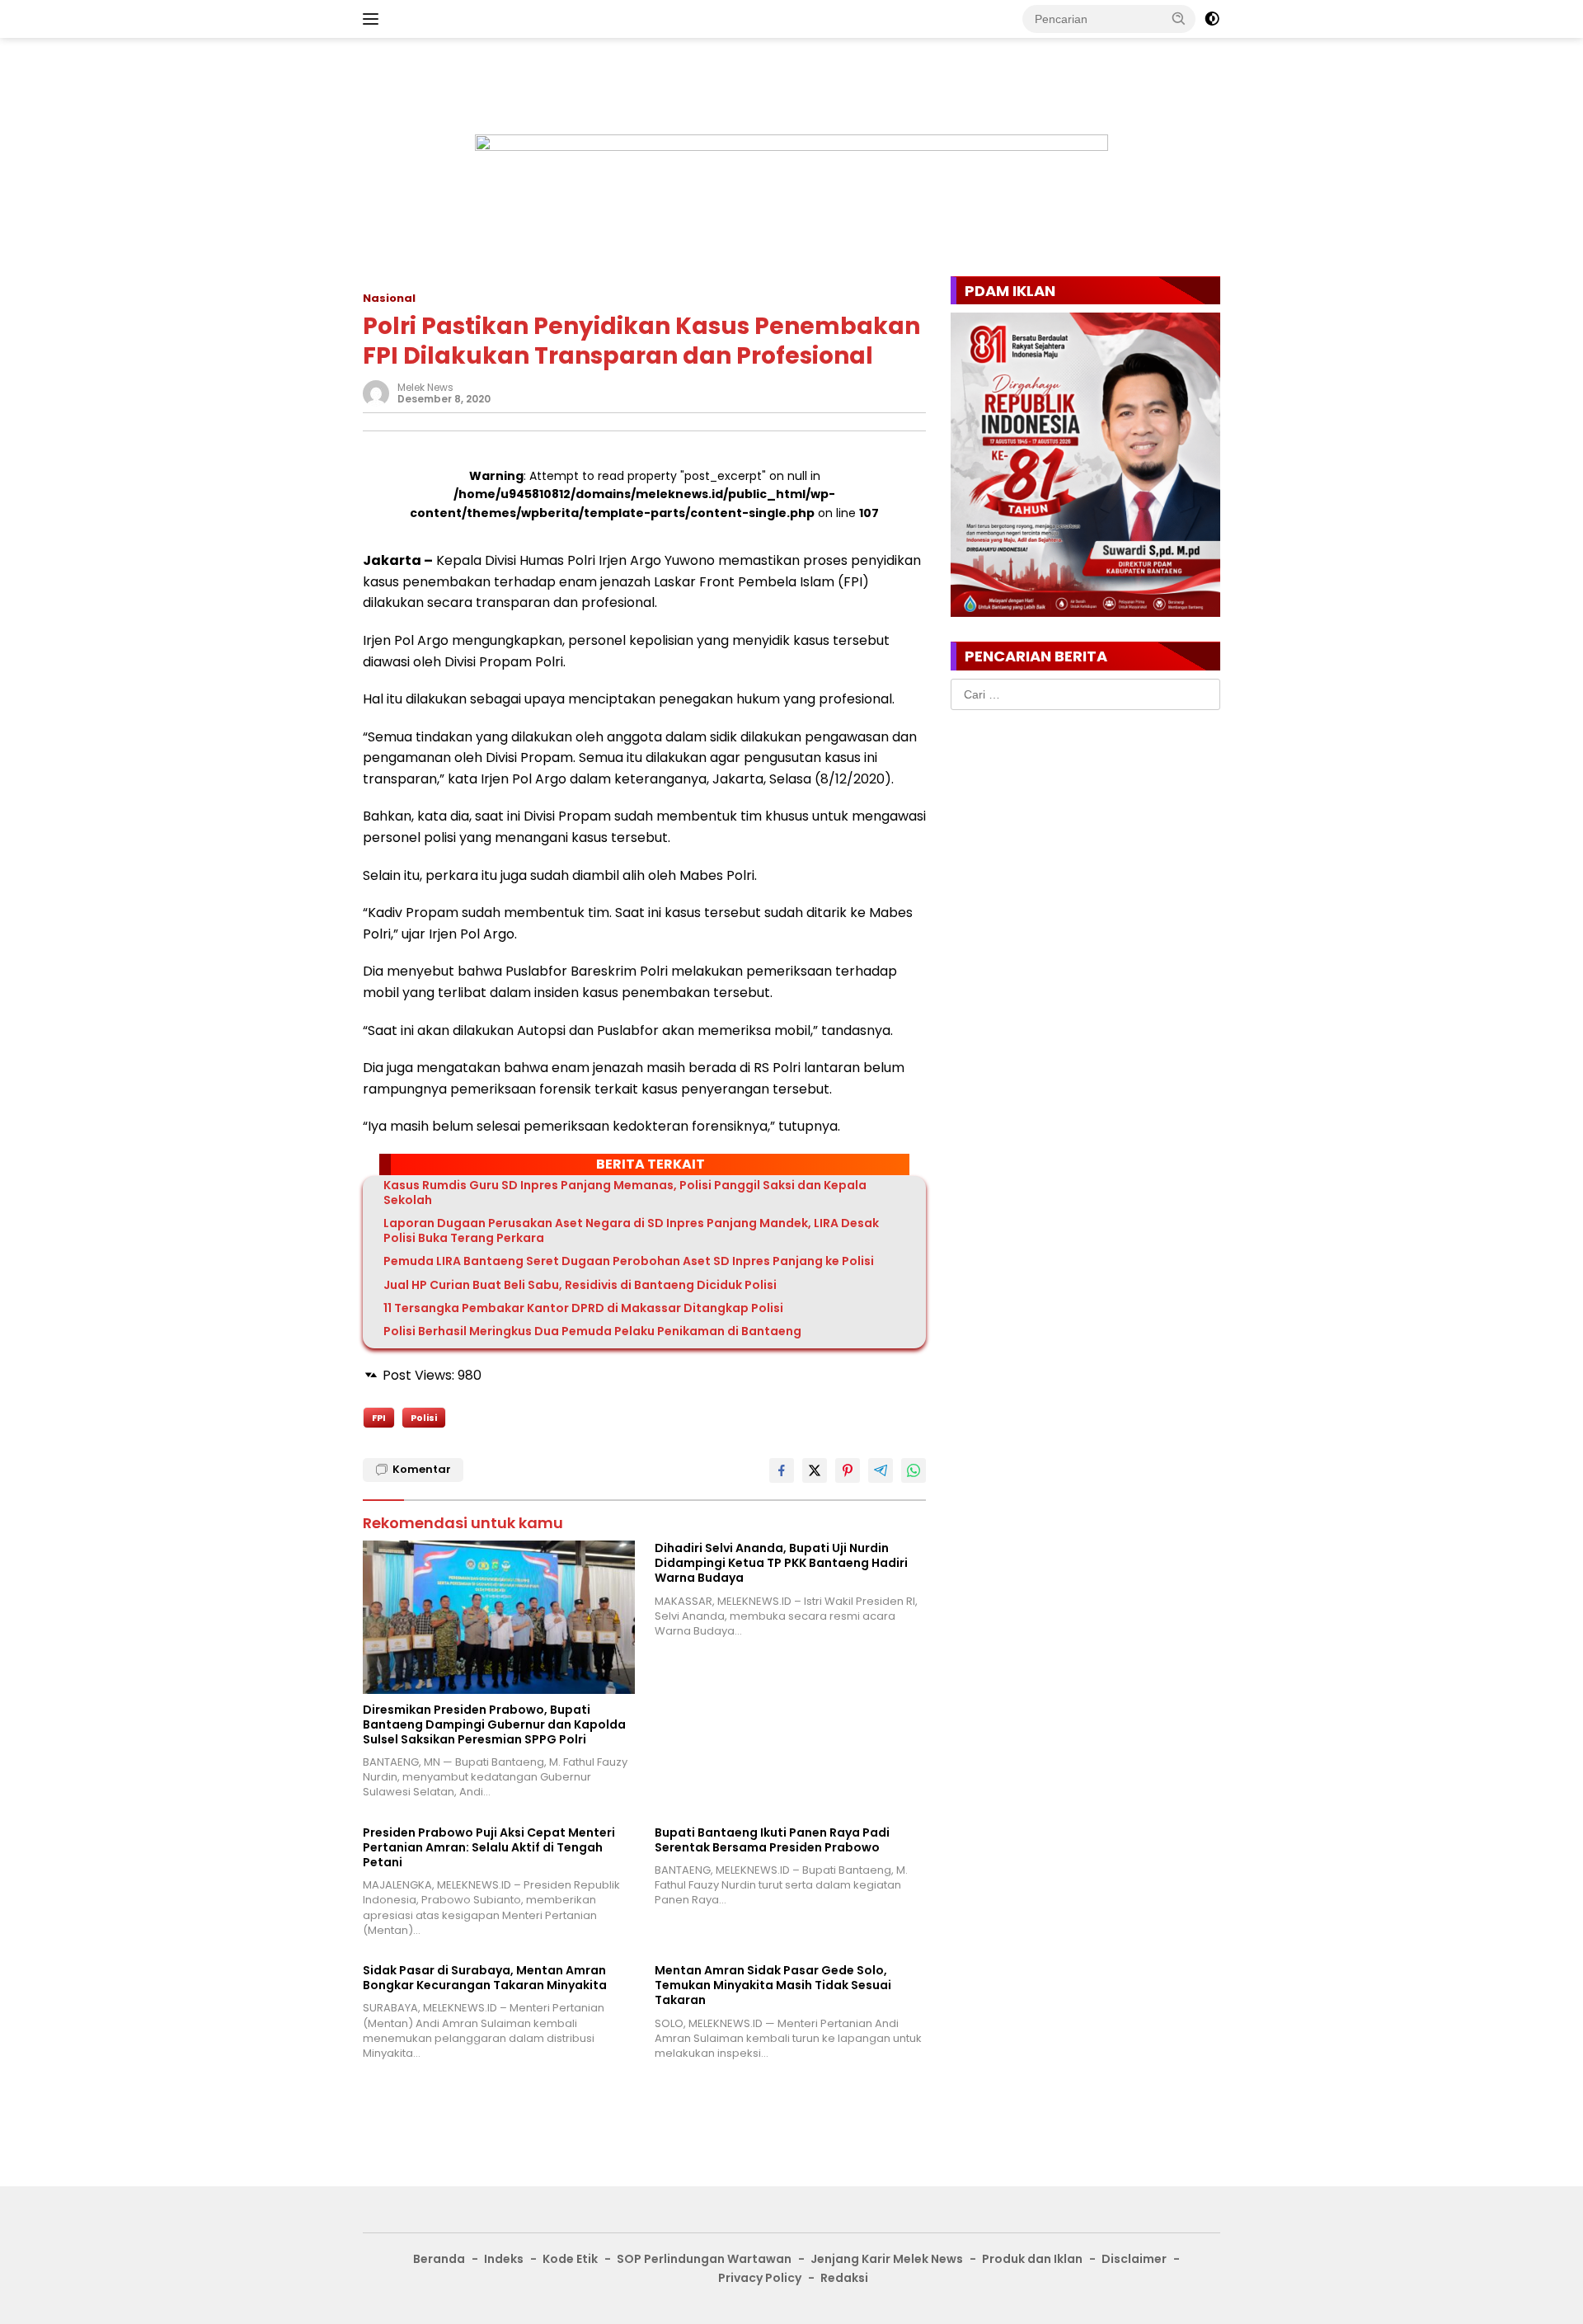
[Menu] (374, 19)
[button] (1179, 18)
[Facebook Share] (782, 1470)
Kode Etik (570, 2259)
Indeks (504, 2259)
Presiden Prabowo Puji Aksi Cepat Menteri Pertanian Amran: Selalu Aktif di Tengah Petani (489, 1848)
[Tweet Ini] (815, 1470)
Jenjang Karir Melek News (887, 2259)
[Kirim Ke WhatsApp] (914, 1470)
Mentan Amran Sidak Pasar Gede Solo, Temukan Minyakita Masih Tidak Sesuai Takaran (773, 1985)
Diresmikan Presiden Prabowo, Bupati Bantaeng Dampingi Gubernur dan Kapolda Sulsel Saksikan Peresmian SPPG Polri (494, 1725)
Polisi (424, 1418)
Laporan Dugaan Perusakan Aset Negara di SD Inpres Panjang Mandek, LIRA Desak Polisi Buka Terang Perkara (631, 1230)
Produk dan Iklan (1032, 2259)
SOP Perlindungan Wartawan (704, 2259)
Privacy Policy (760, 2278)
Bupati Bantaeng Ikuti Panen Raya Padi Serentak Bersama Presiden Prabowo (772, 1840)
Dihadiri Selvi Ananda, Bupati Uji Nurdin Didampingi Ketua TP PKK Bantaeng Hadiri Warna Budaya (781, 1563)
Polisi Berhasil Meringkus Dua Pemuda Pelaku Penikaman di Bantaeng (592, 1331)
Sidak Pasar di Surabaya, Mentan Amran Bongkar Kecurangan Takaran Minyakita (485, 1978)
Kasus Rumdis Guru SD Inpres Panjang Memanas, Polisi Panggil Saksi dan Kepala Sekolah (625, 1193)
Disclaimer (1134, 2259)
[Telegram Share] (881, 1470)
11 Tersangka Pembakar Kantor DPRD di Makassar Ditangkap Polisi (583, 1308)
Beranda (439, 2259)
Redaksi (844, 2278)
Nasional (389, 298)
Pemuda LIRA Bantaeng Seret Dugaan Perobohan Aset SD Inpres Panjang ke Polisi (629, 1261)
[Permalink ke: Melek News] (376, 392)
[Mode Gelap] (1212, 19)
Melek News (425, 387)
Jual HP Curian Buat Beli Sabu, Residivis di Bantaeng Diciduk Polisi (580, 1285)
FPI (379, 1418)
